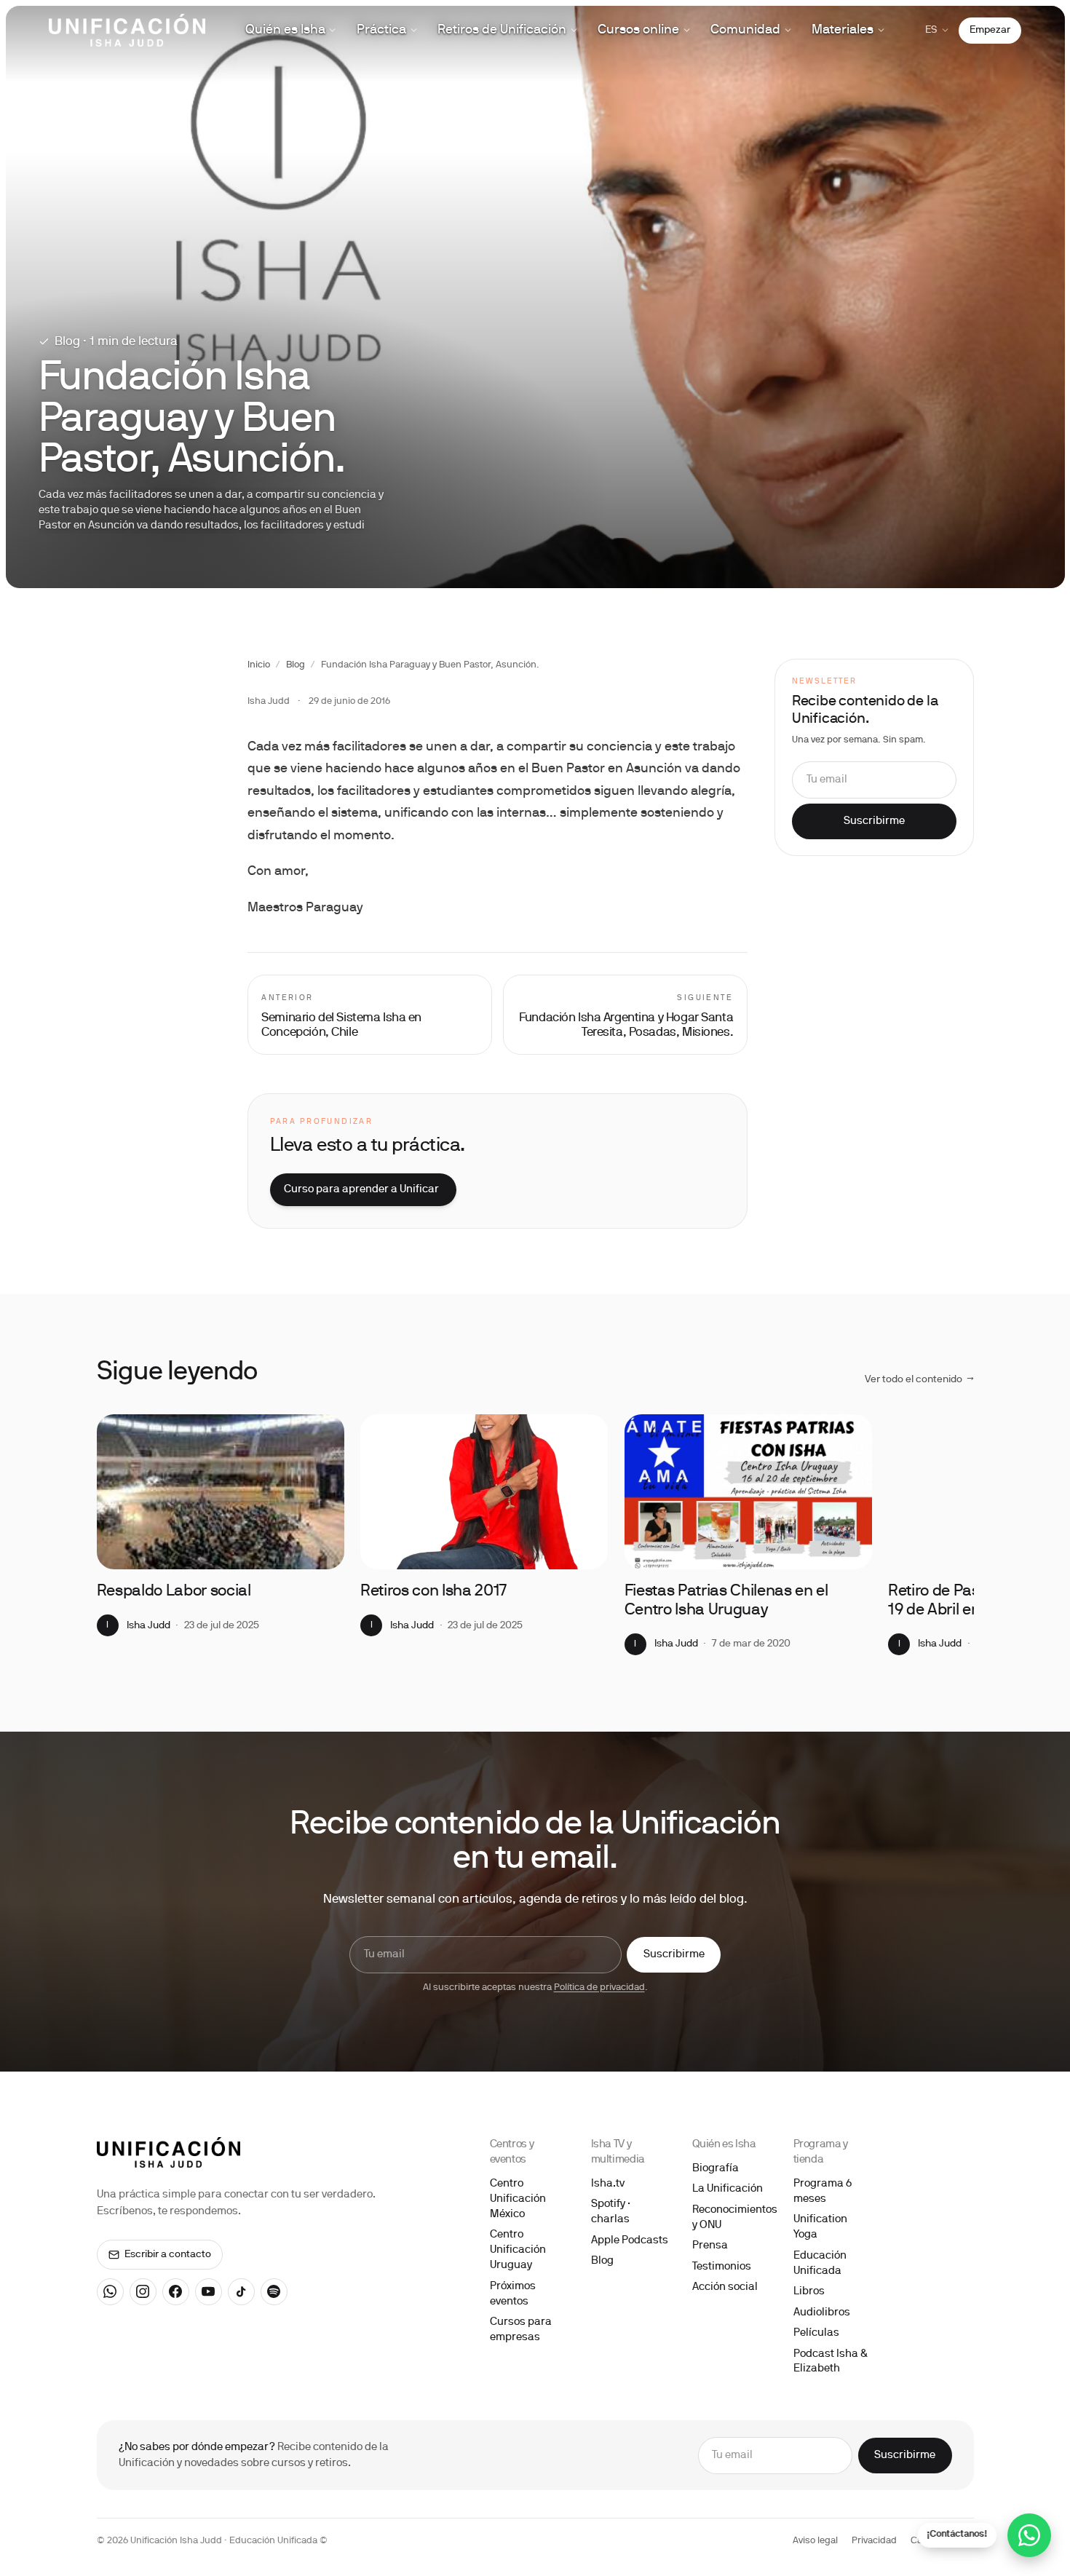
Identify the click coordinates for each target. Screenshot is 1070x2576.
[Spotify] (274, 2292)
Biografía (716, 2168)
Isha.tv (608, 2184)
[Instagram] (143, 2292)
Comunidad (745, 30)
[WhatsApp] (111, 2292)
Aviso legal (815, 2541)
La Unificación (728, 2189)
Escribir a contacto (168, 2255)
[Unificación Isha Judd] (127, 30)
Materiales (843, 30)
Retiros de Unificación (502, 30)
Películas (816, 2333)
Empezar (990, 30)
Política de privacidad (599, 1988)
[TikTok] (242, 2292)
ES (931, 30)
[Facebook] (176, 2292)
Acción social (725, 2287)
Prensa (710, 2246)
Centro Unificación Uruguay (518, 2250)
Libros (809, 2291)
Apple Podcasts (630, 2240)
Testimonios (722, 2267)
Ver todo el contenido (919, 1380)
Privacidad (874, 2541)
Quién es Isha (285, 30)
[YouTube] (209, 2292)
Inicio (259, 665)
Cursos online (638, 30)
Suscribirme (874, 822)
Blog (296, 665)
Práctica (381, 30)
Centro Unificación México (518, 2199)
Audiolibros (822, 2313)
